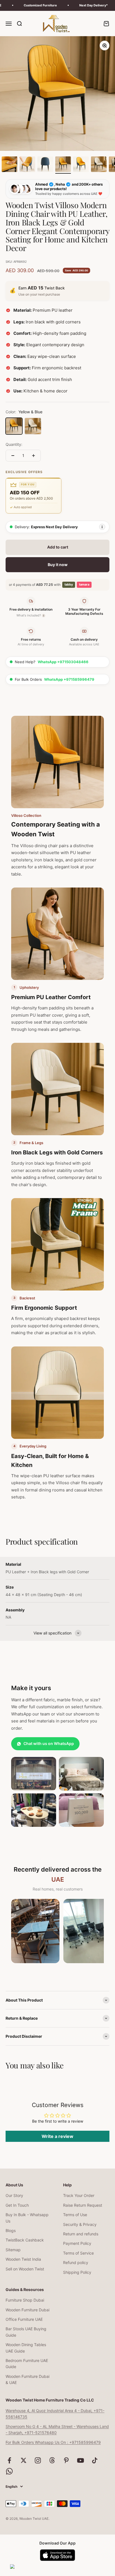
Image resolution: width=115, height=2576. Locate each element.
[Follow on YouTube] (81, 2460)
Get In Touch (17, 2205)
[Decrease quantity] (13, 456)
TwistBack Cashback (25, 2240)
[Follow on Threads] (52, 2460)
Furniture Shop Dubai (25, 2300)
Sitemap (13, 2250)
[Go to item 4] (9, 165)
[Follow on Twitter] (24, 2460)
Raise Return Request (83, 2205)
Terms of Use (75, 2215)
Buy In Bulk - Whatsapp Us (27, 2218)
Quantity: (14, 444)
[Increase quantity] (33, 456)
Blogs (11, 2230)
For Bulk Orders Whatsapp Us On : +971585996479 (53, 2442)
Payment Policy (77, 2243)
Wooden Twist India (23, 2259)
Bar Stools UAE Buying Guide (26, 2332)
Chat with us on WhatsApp (49, 1743)
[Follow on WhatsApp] (9, 2471)
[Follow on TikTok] (95, 2460)
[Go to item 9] (99, 165)
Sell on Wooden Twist (25, 2269)
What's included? (30, 615)
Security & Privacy (80, 2224)
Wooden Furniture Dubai (27, 2310)
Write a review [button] (57, 2136)
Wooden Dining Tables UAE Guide (26, 2348)
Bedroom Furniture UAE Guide (27, 2364)
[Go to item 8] (81, 165)
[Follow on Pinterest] (66, 2460)
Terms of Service (78, 2253)
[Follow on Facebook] (9, 2460)
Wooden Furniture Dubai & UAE (27, 2379)
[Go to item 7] (63, 165)
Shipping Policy (77, 2272)
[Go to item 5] (27, 165)
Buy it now (58, 565)
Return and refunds (81, 2234)
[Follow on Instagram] (38, 2460)
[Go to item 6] (45, 165)
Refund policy (76, 2262)
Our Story (14, 2195)
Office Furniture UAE (24, 2319)
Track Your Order (79, 2195)
